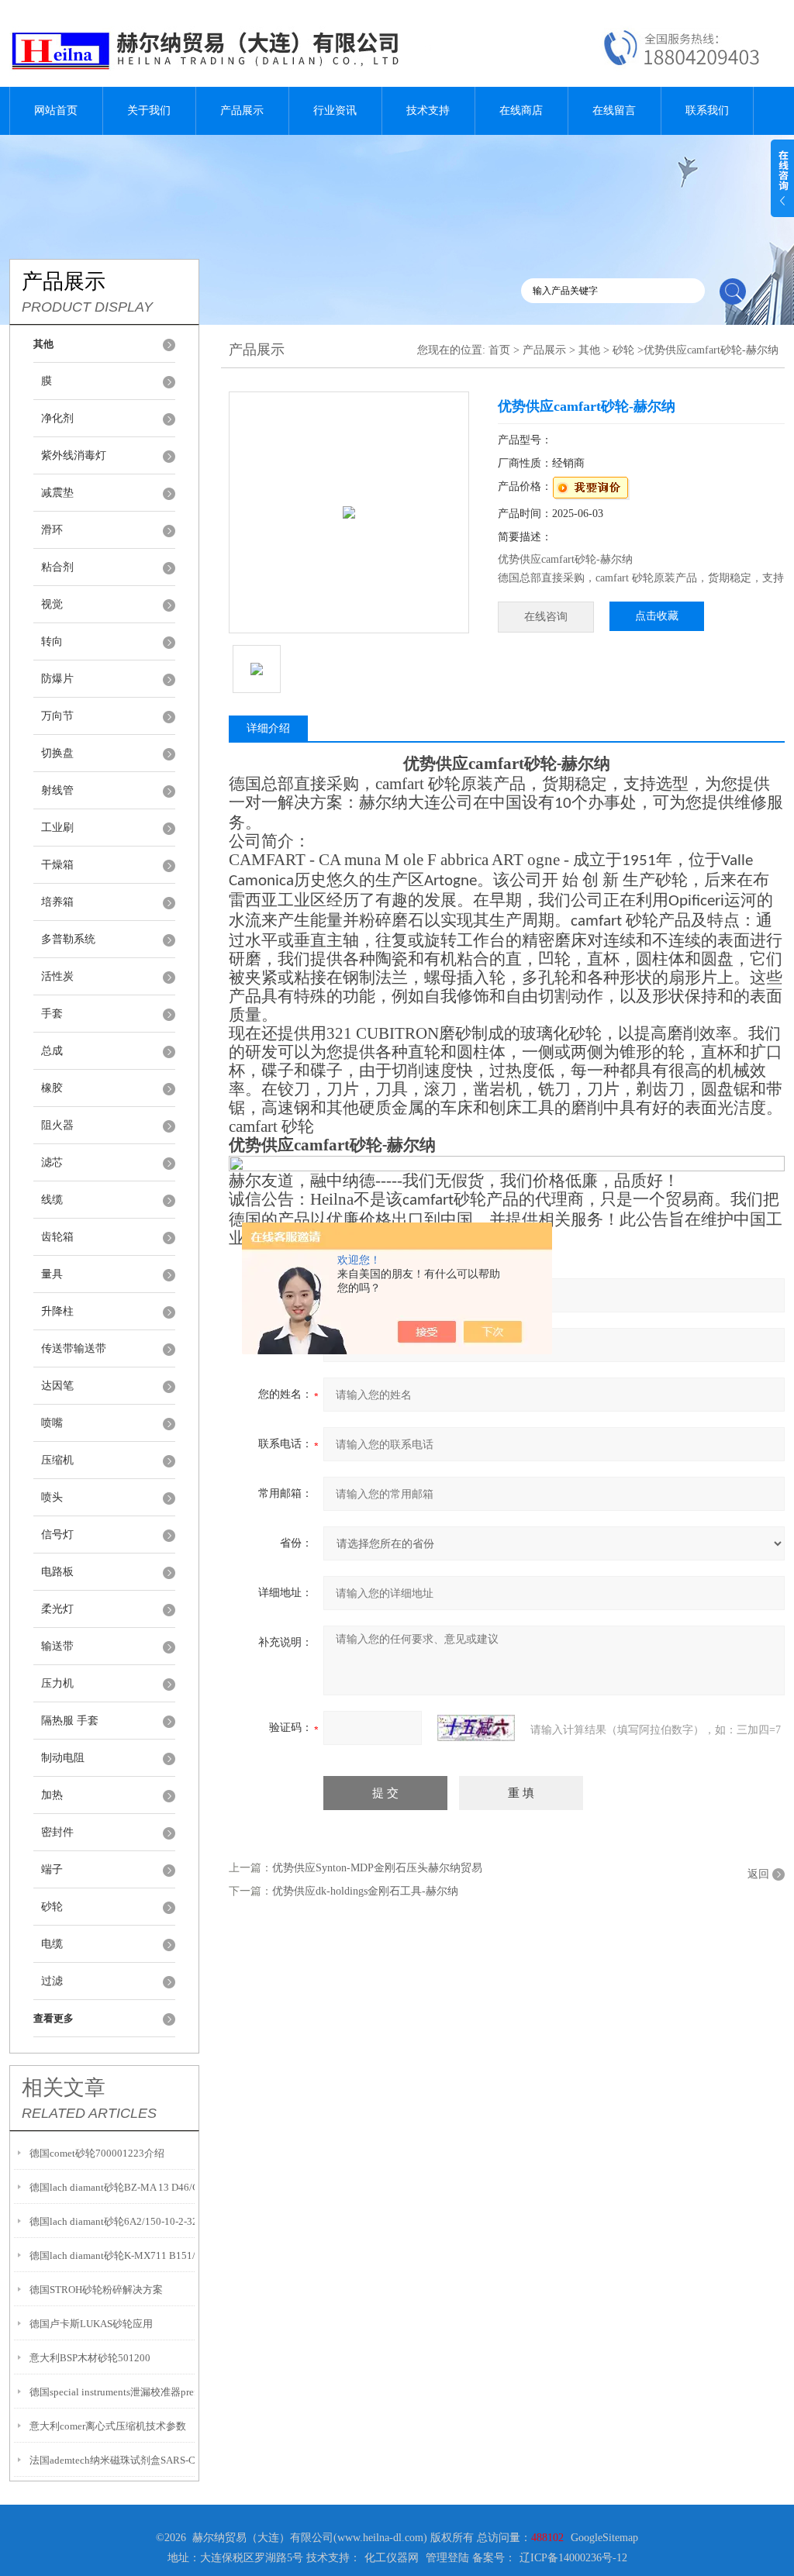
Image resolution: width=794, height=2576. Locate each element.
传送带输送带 (74, 1348)
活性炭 (57, 976)
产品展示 (242, 110)
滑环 (52, 530)
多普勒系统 (68, 939)
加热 (52, 1795)
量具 (52, 1274)
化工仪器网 (392, 2558)
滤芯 (52, 1162)
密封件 (57, 1832)
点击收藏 (657, 616)
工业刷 (57, 828)
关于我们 (149, 110)
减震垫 (57, 493)
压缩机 (57, 1460)
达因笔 (57, 1386)
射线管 (57, 790)
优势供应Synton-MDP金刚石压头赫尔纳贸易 (377, 1868)
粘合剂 (57, 567)
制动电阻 (63, 1758)
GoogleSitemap (604, 2538)
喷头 (52, 1497)
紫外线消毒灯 (74, 455)
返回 (758, 1874)
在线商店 (521, 110)
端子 (52, 1869)
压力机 (57, 1683)
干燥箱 (57, 865)
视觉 (52, 604)
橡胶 (52, 1088)
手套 (52, 1014)
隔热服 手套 (70, 1721)
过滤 (52, 1981)
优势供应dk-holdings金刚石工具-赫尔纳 (365, 1891)
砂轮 (52, 1907)
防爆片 (57, 679)
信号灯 (57, 1535)
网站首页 (56, 110)
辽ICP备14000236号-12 (573, 2558)
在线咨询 (546, 617)
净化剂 (57, 418)
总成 (52, 1051)
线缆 (52, 1200)
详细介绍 (268, 728)
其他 (589, 350)
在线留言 (614, 110)
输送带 (57, 1646)
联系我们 (707, 110)
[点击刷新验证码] (476, 1728)
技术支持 (428, 110)
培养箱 (57, 902)
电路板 (57, 1572)
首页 (499, 350)
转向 (52, 641)
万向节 (57, 716)
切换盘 (57, 753)
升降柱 (57, 1311)
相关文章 (64, 2088)
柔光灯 (57, 1609)
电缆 (52, 1944)
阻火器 (57, 1125)
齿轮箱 (57, 1237)
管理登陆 (447, 2558)
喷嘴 (52, 1423)
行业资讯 (335, 110)
